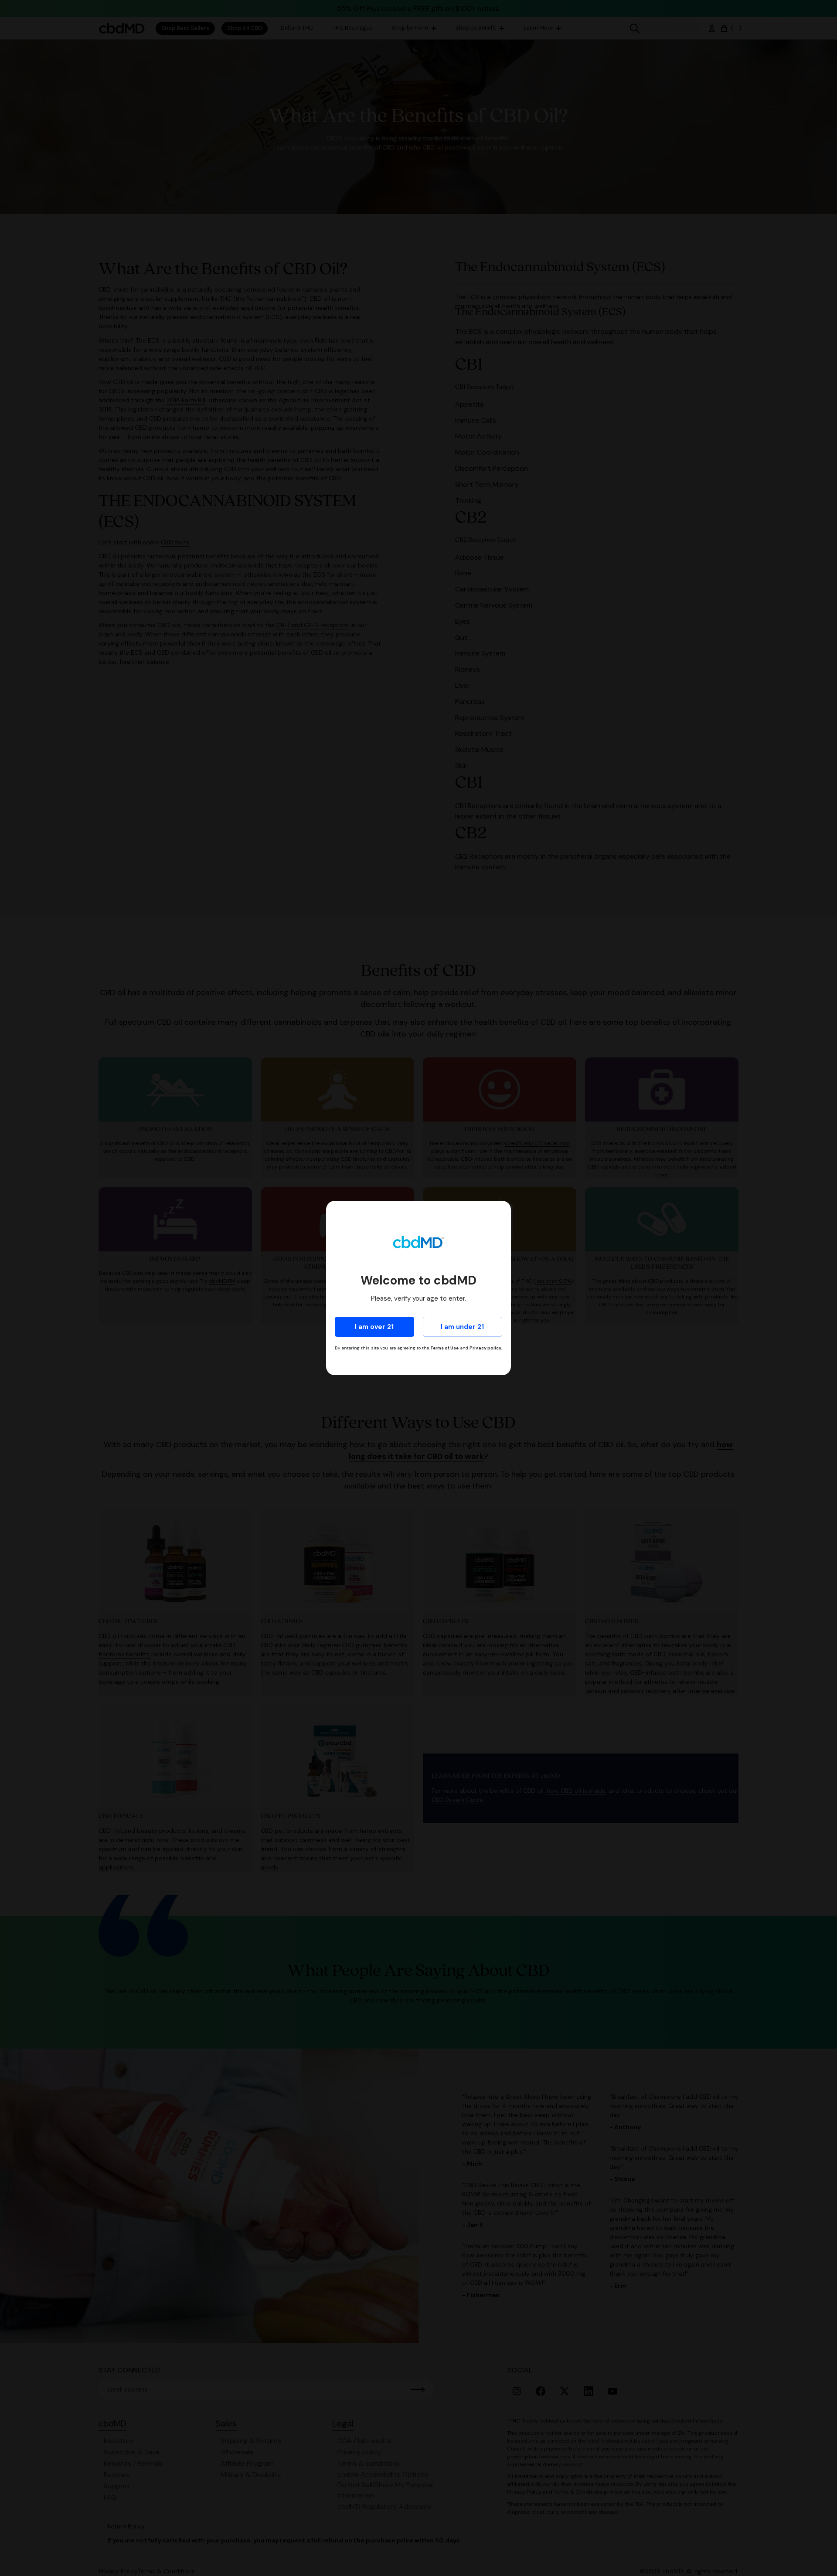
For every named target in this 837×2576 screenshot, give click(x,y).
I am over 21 (374, 1327)
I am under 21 (462, 1327)
